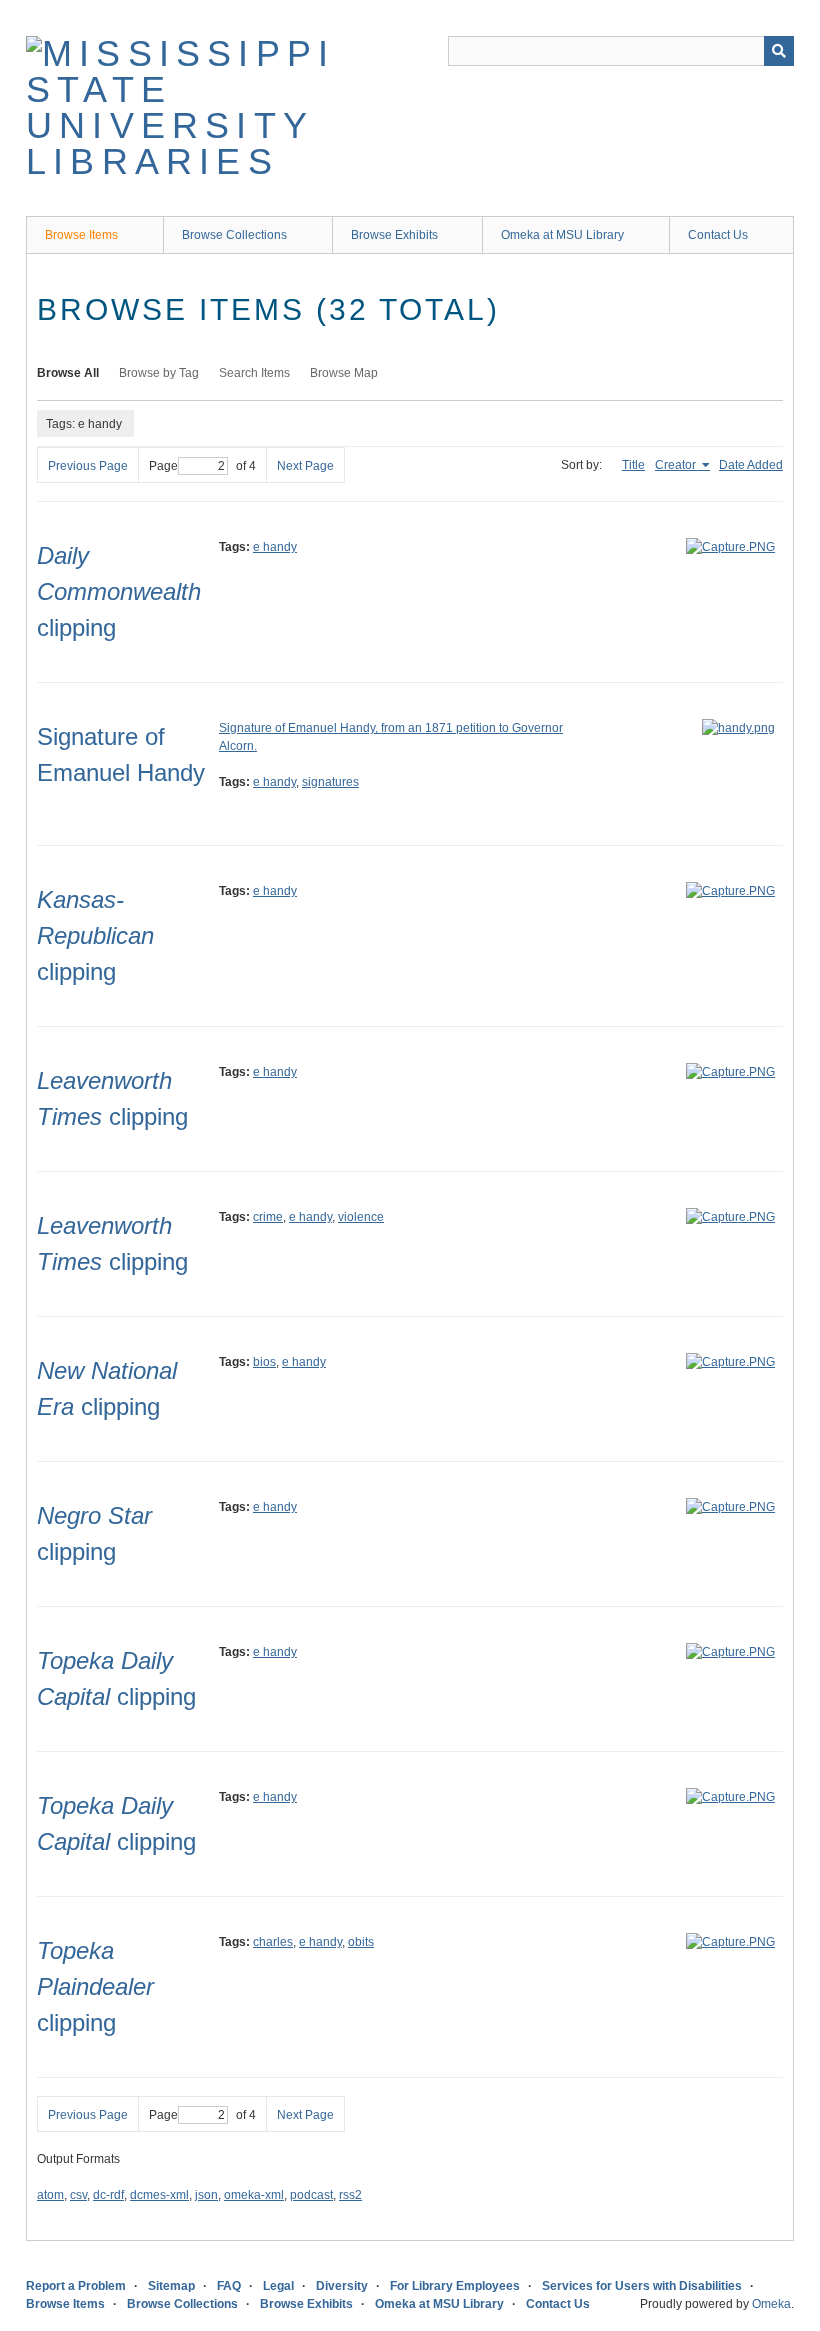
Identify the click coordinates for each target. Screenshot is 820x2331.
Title (633, 465)
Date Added (751, 465)
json (206, 2195)
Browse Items (81, 235)
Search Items (254, 373)
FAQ (229, 2286)
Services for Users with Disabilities (642, 2286)
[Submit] (779, 51)
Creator (677, 465)
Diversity (342, 2286)
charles (273, 1942)
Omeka (771, 2304)
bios (264, 1362)
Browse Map (344, 373)
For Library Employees (455, 2286)
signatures (330, 782)
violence (361, 1217)
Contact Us (718, 235)
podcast (311, 2195)
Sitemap (171, 2286)
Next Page (305, 466)
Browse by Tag (159, 373)
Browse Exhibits (394, 235)
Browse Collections (234, 235)
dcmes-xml (159, 2195)
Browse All (68, 373)
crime (268, 1217)
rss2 (350, 2195)
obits (361, 1942)
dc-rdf (108, 2195)
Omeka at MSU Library (562, 235)
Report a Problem (76, 2286)
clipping (119, 591)
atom (50, 2195)
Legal (278, 2286)
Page (163, 466)
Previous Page (88, 466)
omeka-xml (254, 2195)
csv (78, 2195)
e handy (275, 547)
